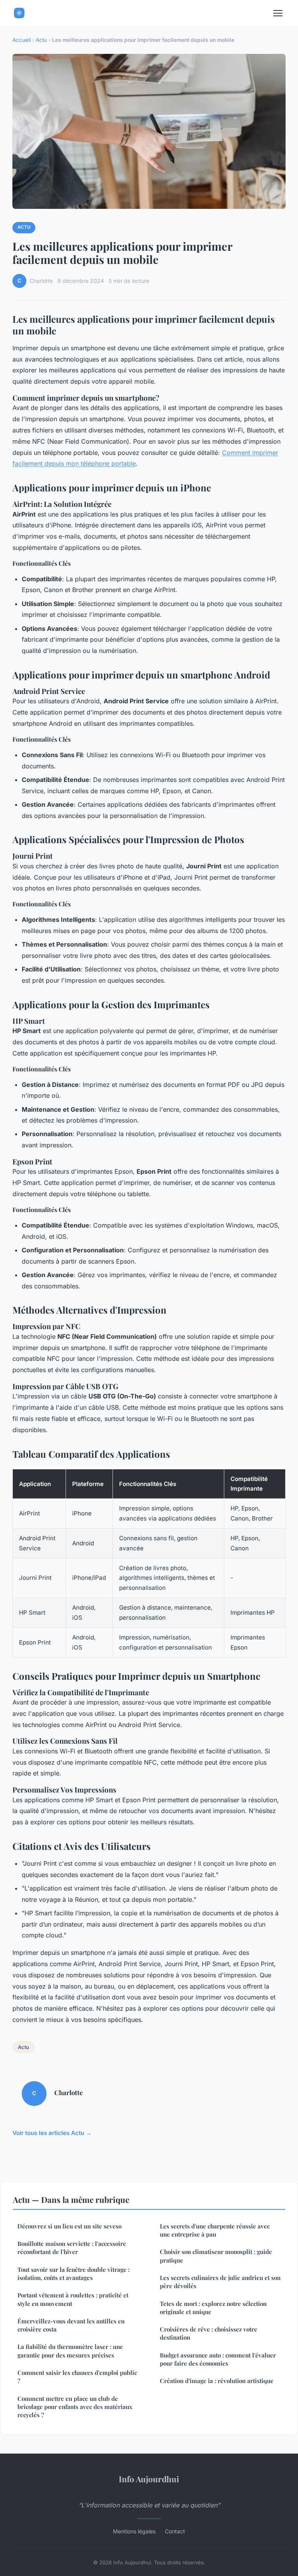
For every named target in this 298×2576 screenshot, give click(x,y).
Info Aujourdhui (149, 2479)
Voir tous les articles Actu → (52, 2133)
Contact (175, 2531)
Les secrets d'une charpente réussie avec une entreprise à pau (215, 2230)
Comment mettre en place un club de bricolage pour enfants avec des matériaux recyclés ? (75, 2407)
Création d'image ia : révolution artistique (217, 2381)
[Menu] (278, 13)
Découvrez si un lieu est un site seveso (69, 2226)
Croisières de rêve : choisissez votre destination (209, 2333)
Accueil (22, 40)
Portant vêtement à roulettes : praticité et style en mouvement (73, 2299)
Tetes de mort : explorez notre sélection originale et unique (213, 2308)
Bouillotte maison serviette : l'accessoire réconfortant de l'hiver (72, 2248)
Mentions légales (134, 2531)
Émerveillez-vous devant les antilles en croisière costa (71, 2325)
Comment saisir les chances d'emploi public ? (77, 2377)
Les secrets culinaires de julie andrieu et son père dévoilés (220, 2282)
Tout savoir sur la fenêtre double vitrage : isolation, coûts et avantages (74, 2274)
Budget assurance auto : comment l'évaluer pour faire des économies (218, 2359)
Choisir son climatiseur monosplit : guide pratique (216, 2256)
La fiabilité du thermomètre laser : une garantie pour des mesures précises (70, 2351)
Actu (41, 40)
